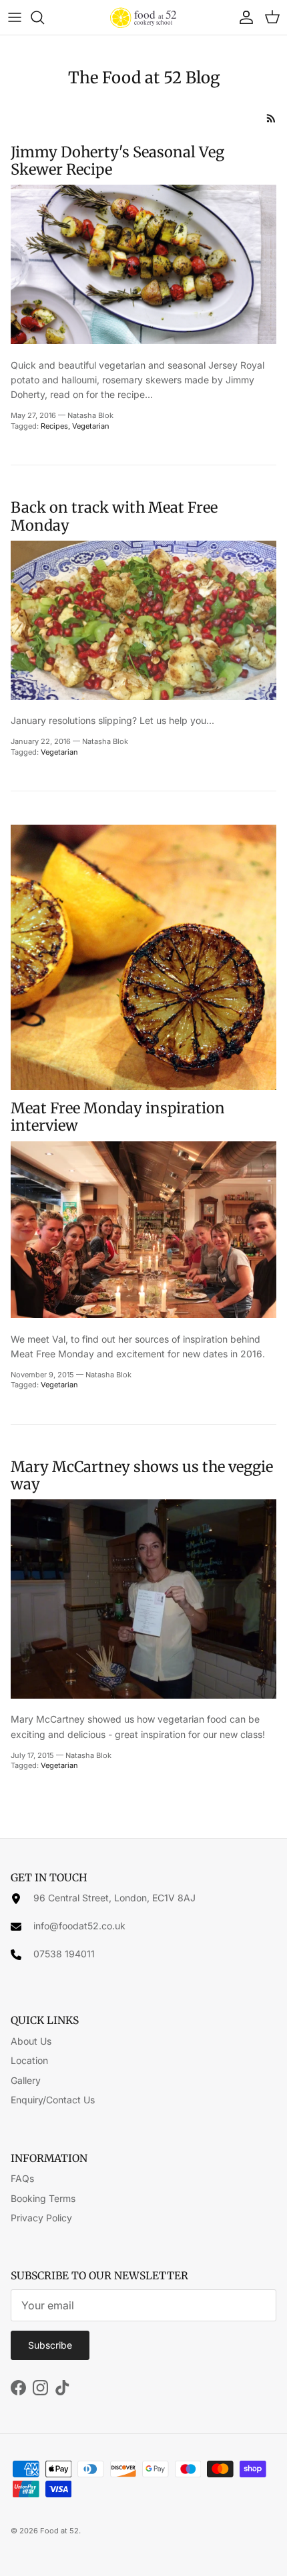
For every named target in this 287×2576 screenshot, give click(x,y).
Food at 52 (59, 2531)
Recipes (54, 426)
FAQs (22, 2178)
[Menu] (15, 17)
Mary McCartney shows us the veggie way (142, 1475)
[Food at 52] (143, 17)
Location (29, 2060)
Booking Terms (43, 2198)
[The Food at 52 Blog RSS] (271, 118)
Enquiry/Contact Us (53, 2100)
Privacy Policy (41, 2218)
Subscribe (50, 2345)
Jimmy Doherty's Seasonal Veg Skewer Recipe (117, 161)
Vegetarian (91, 426)
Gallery (26, 2080)
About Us (31, 2041)
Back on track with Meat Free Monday (114, 516)
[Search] (44, 17)
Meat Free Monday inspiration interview (118, 1117)
